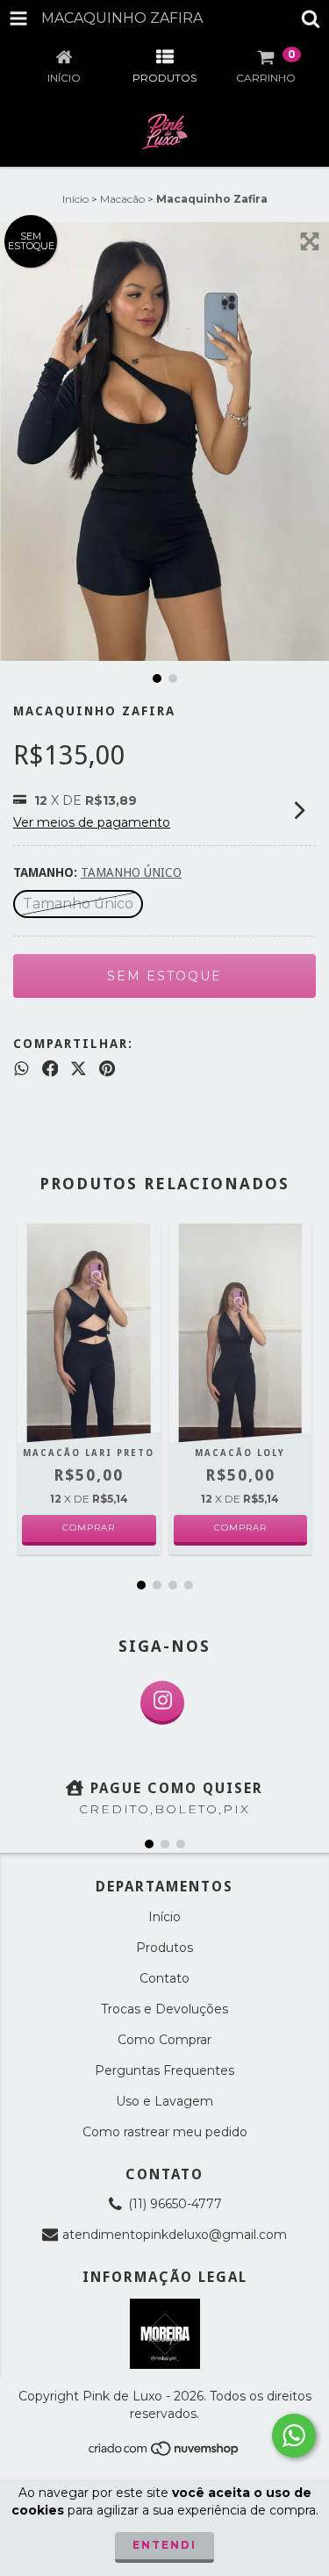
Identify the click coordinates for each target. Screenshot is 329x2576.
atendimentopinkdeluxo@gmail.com (175, 2235)
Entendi (164, 2545)
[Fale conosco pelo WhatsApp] (294, 2436)
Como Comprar (164, 2040)
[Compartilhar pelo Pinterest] (107, 1069)
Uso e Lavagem (164, 2101)
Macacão (122, 199)
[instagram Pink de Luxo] (162, 1703)
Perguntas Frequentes (164, 2070)
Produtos (164, 1948)
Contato (164, 1978)
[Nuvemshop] (164, 2453)
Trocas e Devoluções (164, 2009)
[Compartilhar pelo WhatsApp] (21, 1069)
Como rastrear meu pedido (165, 2132)
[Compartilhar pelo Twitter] (79, 1069)
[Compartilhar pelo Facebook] (50, 1069)
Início (75, 199)
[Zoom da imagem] (310, 241)
